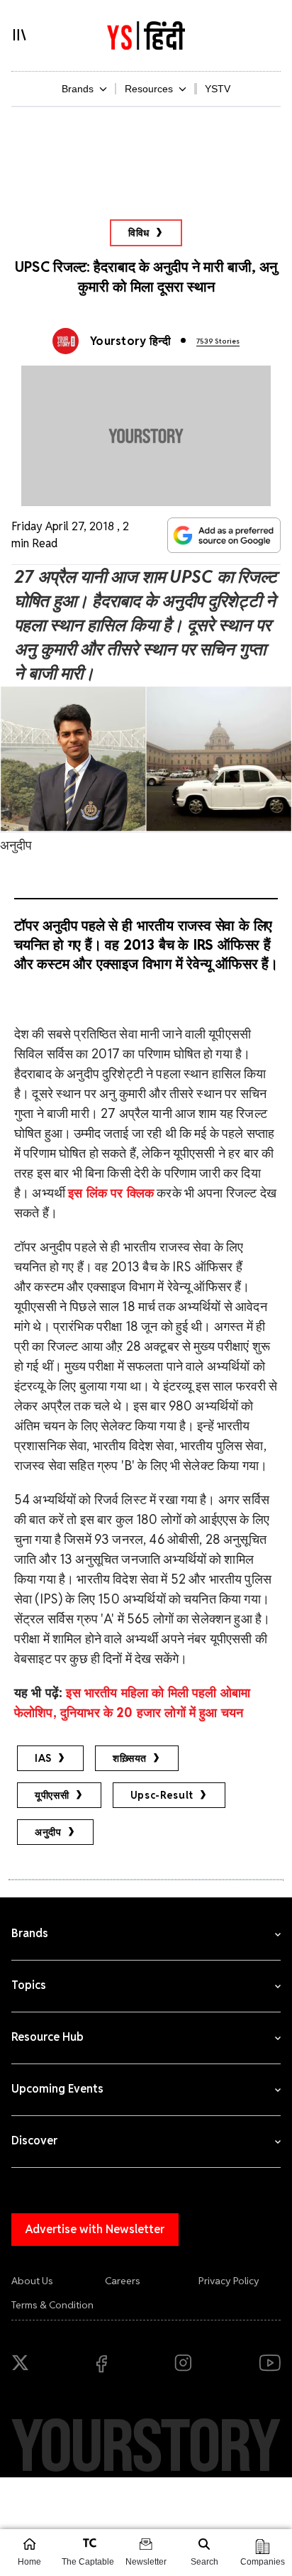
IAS (43, 1758)
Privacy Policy (229, 2281)
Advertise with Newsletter (95, 2229)
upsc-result (162, 1795)
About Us (32, 2281)
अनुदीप (48, 1832)
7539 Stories (218, 341)
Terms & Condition (52, 2305)
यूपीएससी (52, 1795)
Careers (123, 2281)
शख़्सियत (130, 1758)
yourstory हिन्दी (130, 341)
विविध (139, 233)
